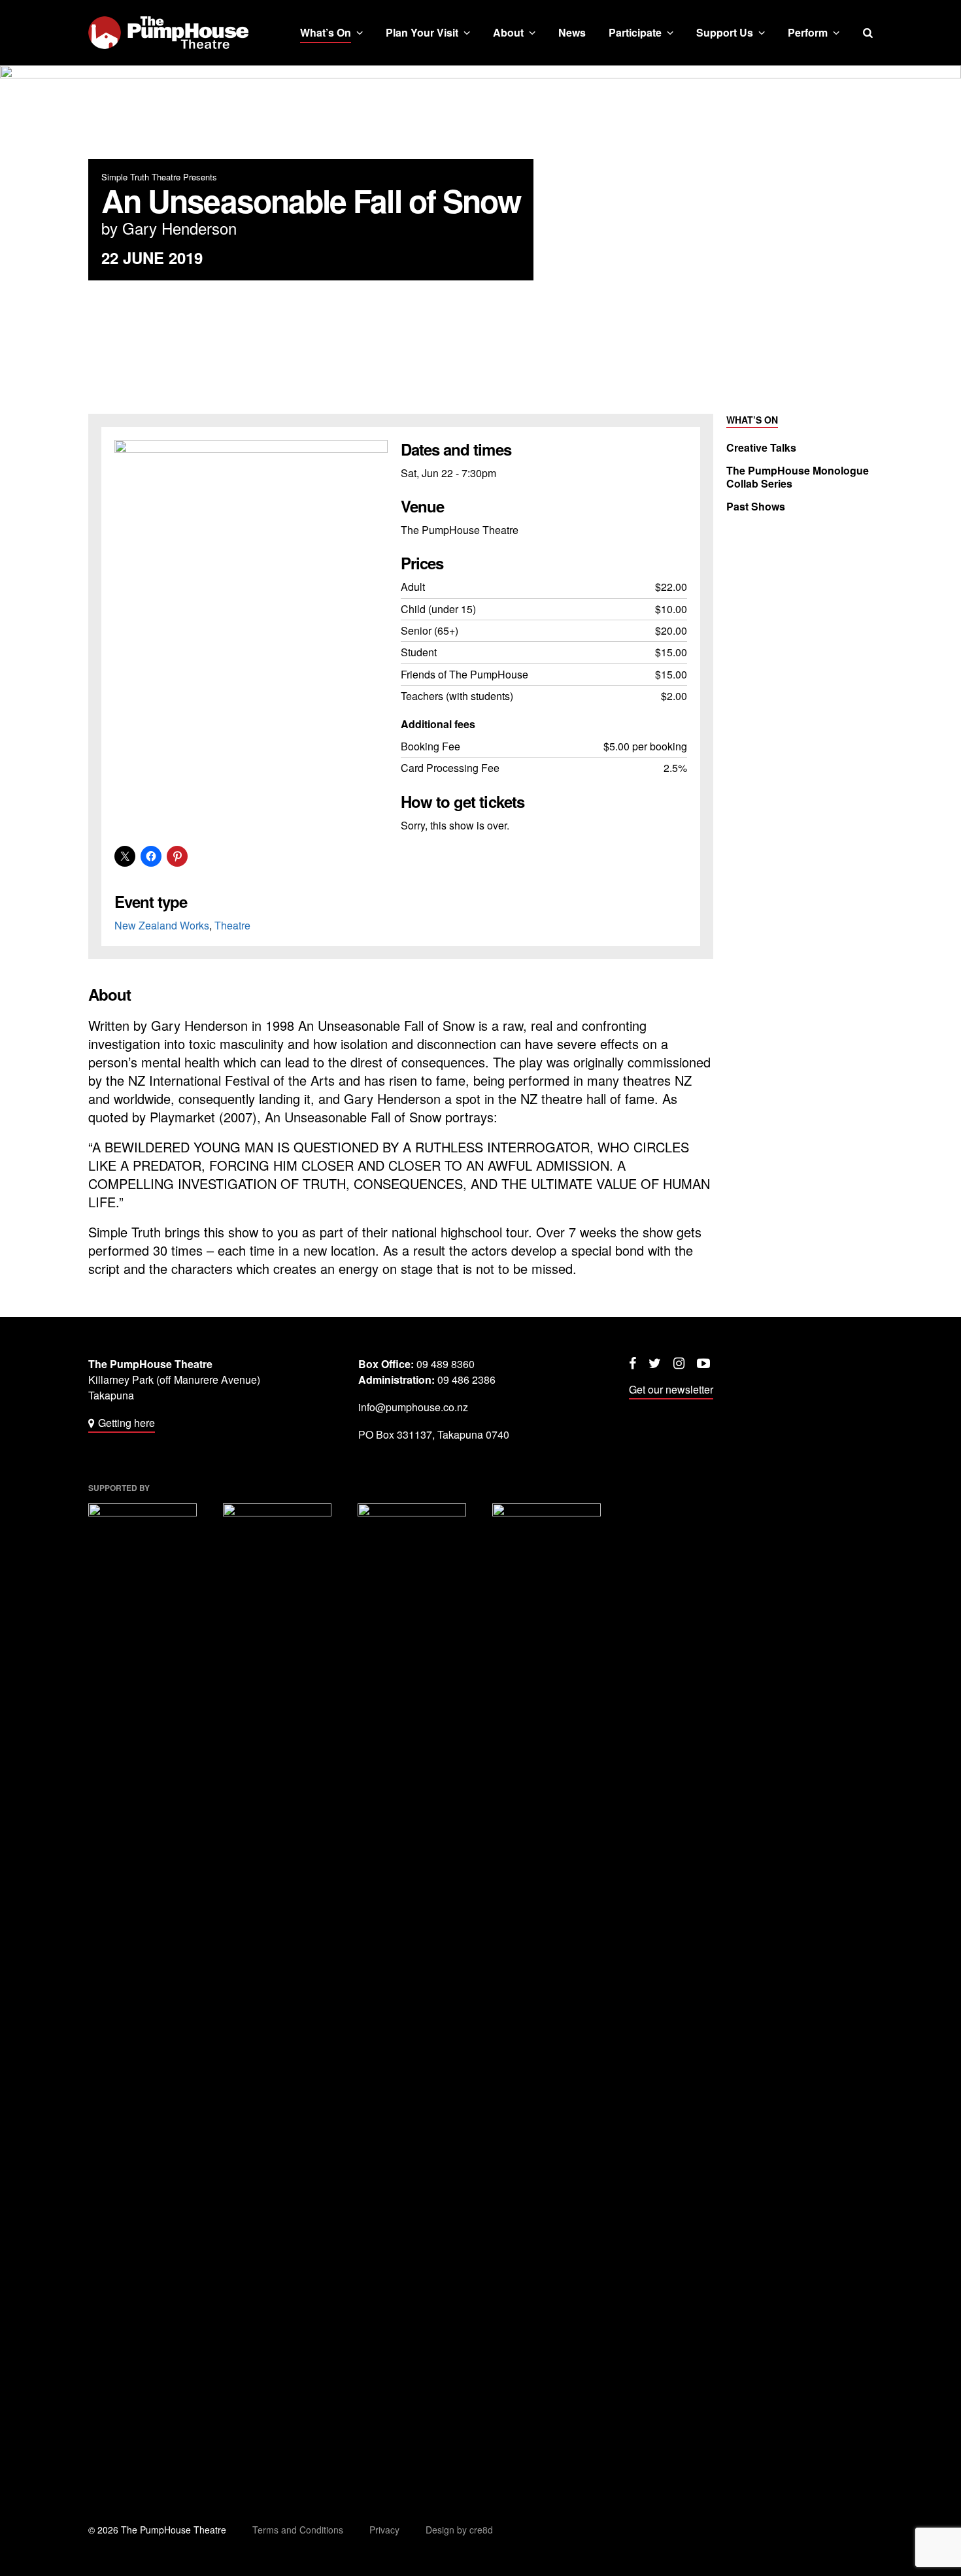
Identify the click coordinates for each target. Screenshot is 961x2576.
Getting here (126, 1423)
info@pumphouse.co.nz (413, 1407)
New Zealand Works (162, 925)
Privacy (384, 2530)
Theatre (232, 925)
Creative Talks (761, 448)
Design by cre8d (459, 2530)
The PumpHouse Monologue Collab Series (798, 477)
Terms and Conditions (298, 2530)
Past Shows (756, 507)
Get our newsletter (671, 1389)
